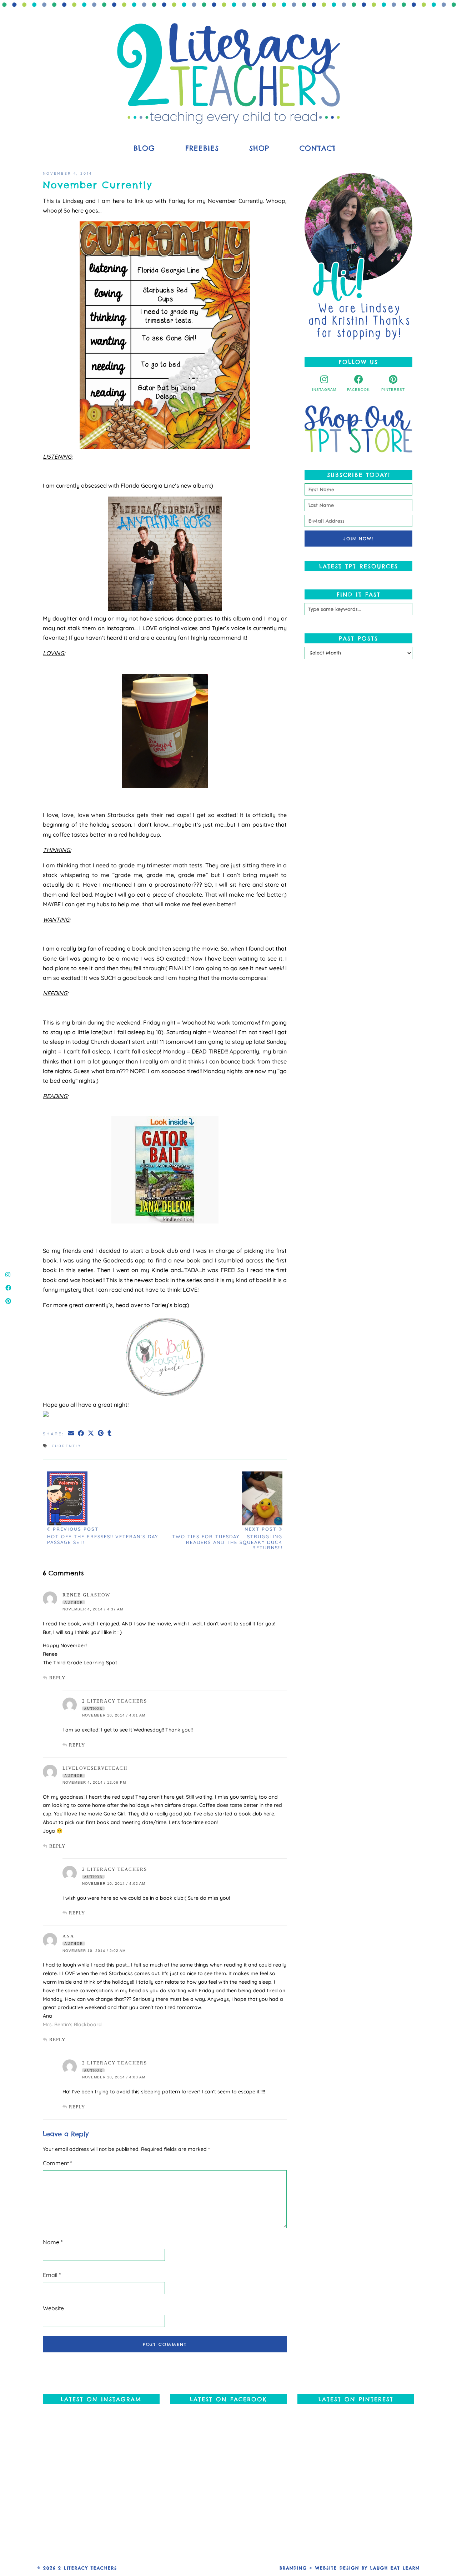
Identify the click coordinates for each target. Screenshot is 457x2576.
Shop (259, 148)
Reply (57, 1678)
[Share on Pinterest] (101, 1433)
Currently (67, 1446)
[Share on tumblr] (110, 1433)
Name (53, 2242)
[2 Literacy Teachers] (228, 74)
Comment (57, 2163)
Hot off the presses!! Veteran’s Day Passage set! (103, 1535)
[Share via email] (71, 1433)
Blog (144, 148)
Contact (318, 148)
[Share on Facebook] (81, 1433)
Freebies (202, 148)
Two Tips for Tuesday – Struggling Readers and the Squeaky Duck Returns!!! (227, 1538)
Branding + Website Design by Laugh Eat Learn (350, 2568)
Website (53, 2308)
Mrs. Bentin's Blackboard (72, 2024)
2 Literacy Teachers (88, 2568)
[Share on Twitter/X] (91, 1433)
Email (52, 2275)
